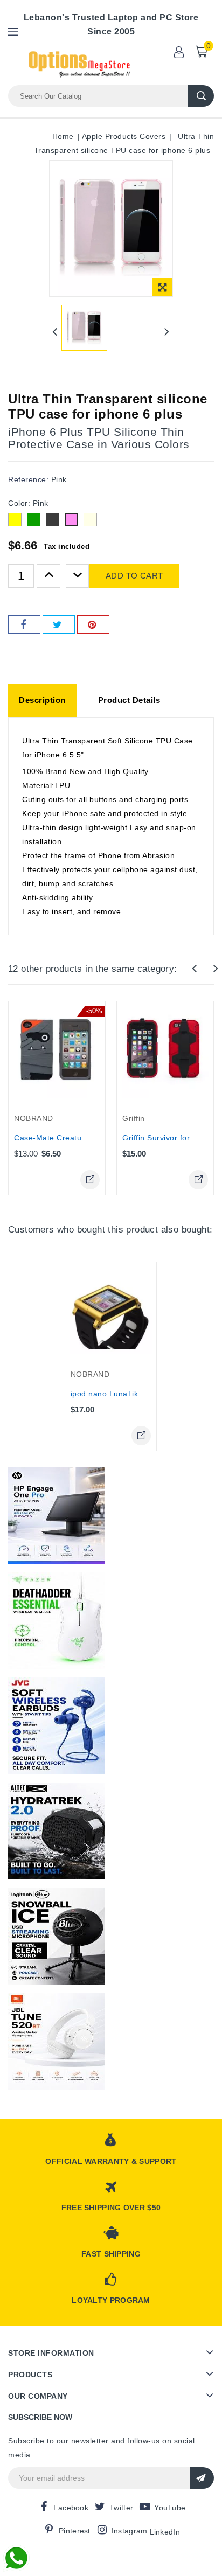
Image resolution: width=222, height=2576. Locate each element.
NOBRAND (34, 1118)
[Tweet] (59, 625)
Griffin (134, 1118)
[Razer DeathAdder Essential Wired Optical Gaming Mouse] (57, 1621)
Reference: (28, 479)
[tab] (42, 700)
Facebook (71, 2508)
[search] (201, 96)
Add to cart (134, 576)
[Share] (24, 625)
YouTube (170, 2508)
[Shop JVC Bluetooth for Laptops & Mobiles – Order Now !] (57, 1726)
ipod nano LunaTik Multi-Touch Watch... (143, 1394)
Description (42, 700)
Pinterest (75, 2531)
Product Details (129, 700)
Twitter (121, 2508)
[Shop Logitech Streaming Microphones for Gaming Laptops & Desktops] (57, 1936)
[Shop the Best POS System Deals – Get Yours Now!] (57, 1516)
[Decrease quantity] (78, 576)
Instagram (130, 2531)
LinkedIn (165, 2532)
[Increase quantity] (48, 576)
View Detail (90, 1180)
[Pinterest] (93, 625)
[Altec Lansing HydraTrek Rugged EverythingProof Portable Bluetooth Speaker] (57, 1831)
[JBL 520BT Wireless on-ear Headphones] (57, 2041)
